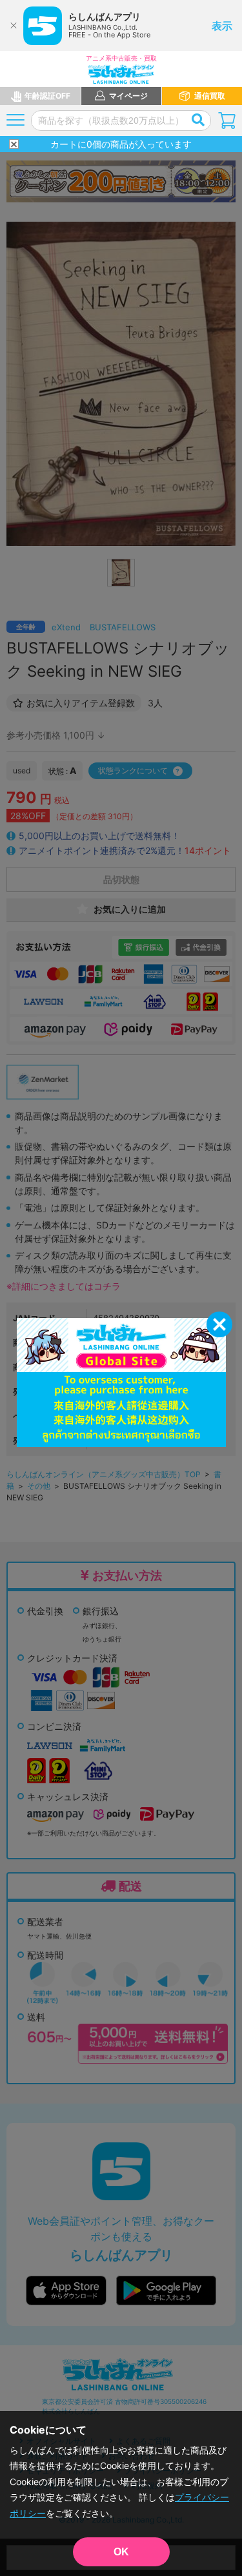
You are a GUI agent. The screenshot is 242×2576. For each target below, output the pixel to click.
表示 (222, 26)
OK (121, 2552)
